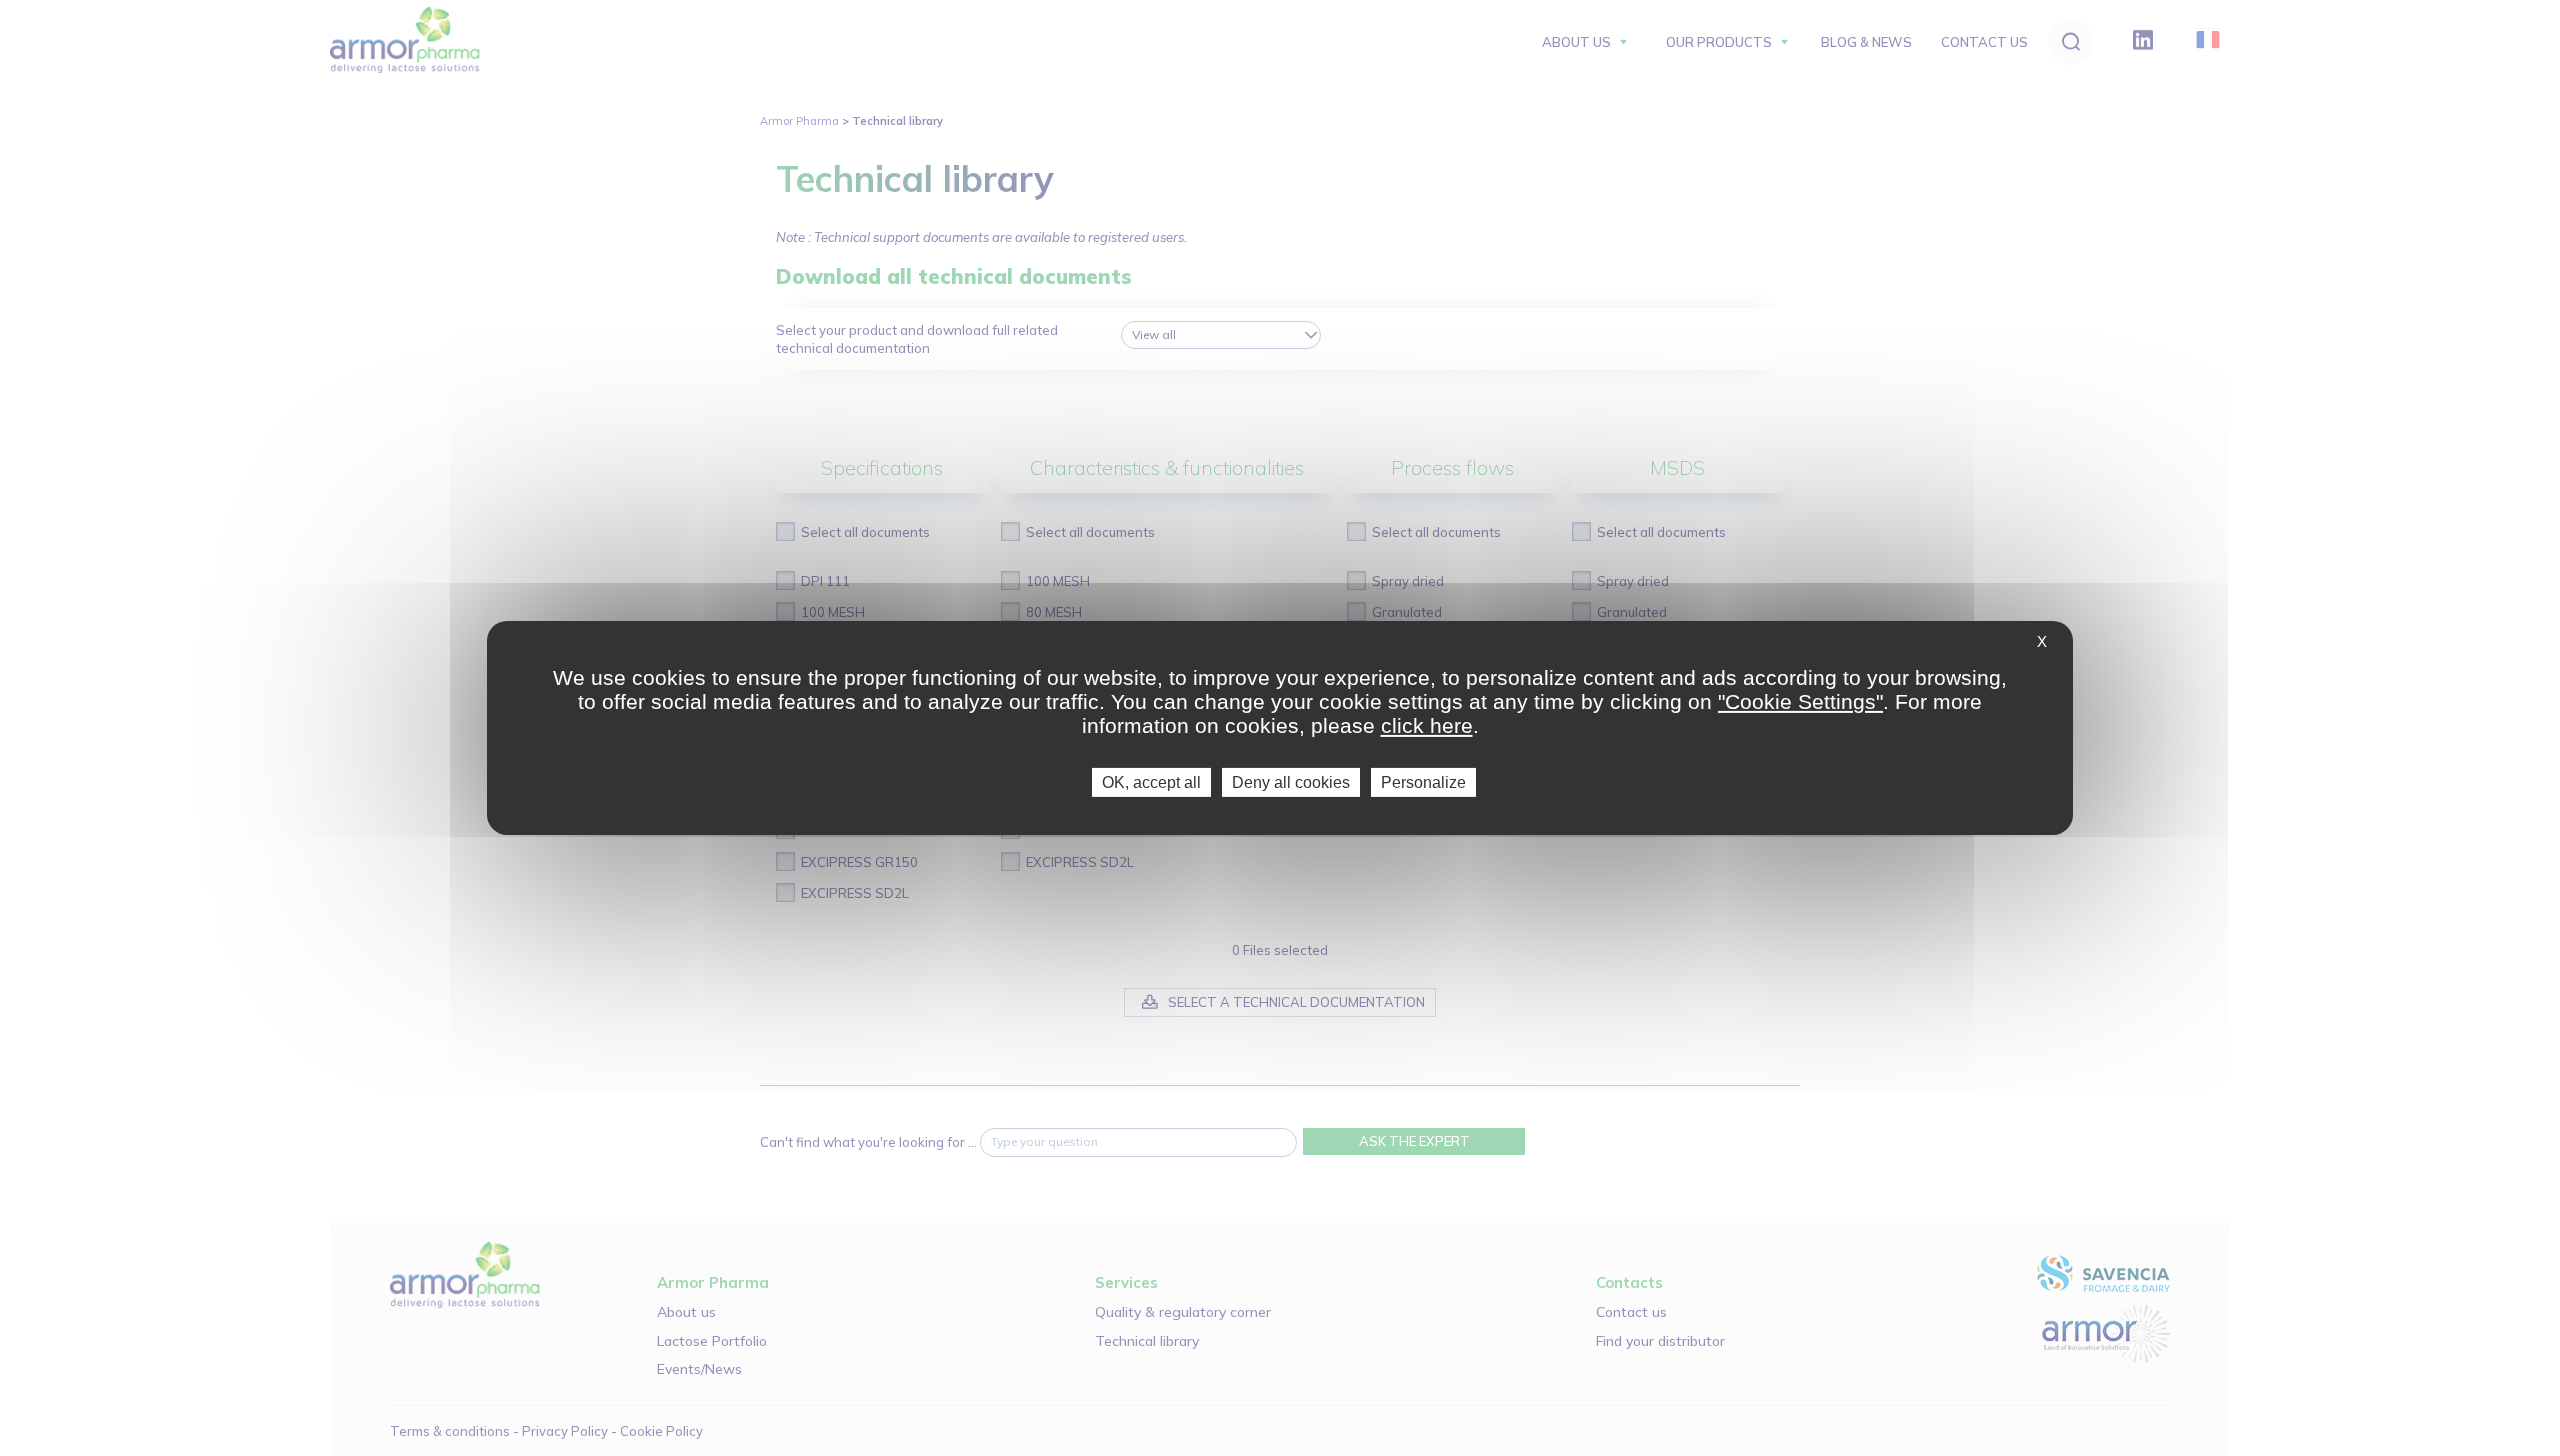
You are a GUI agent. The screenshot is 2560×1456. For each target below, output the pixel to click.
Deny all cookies (1291, 782)
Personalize (1423, 782)
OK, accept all (1151, 782)
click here (1427, 725)
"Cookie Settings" (1800, 701)
